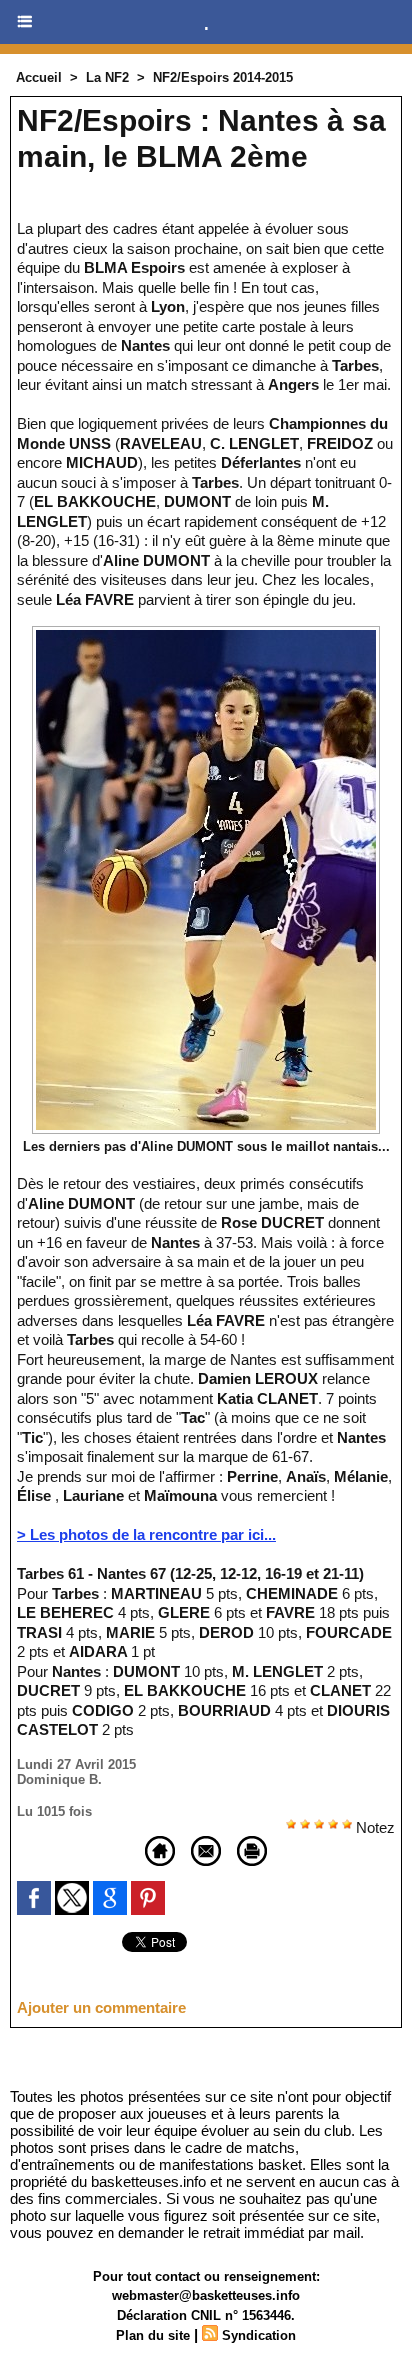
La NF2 (107, 77)
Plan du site (153, 2335)
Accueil (39, 77)
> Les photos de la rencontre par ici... (146, 1534)
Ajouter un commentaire (101, 2007)
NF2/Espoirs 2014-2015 (223, 77)
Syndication (259, 2335)
